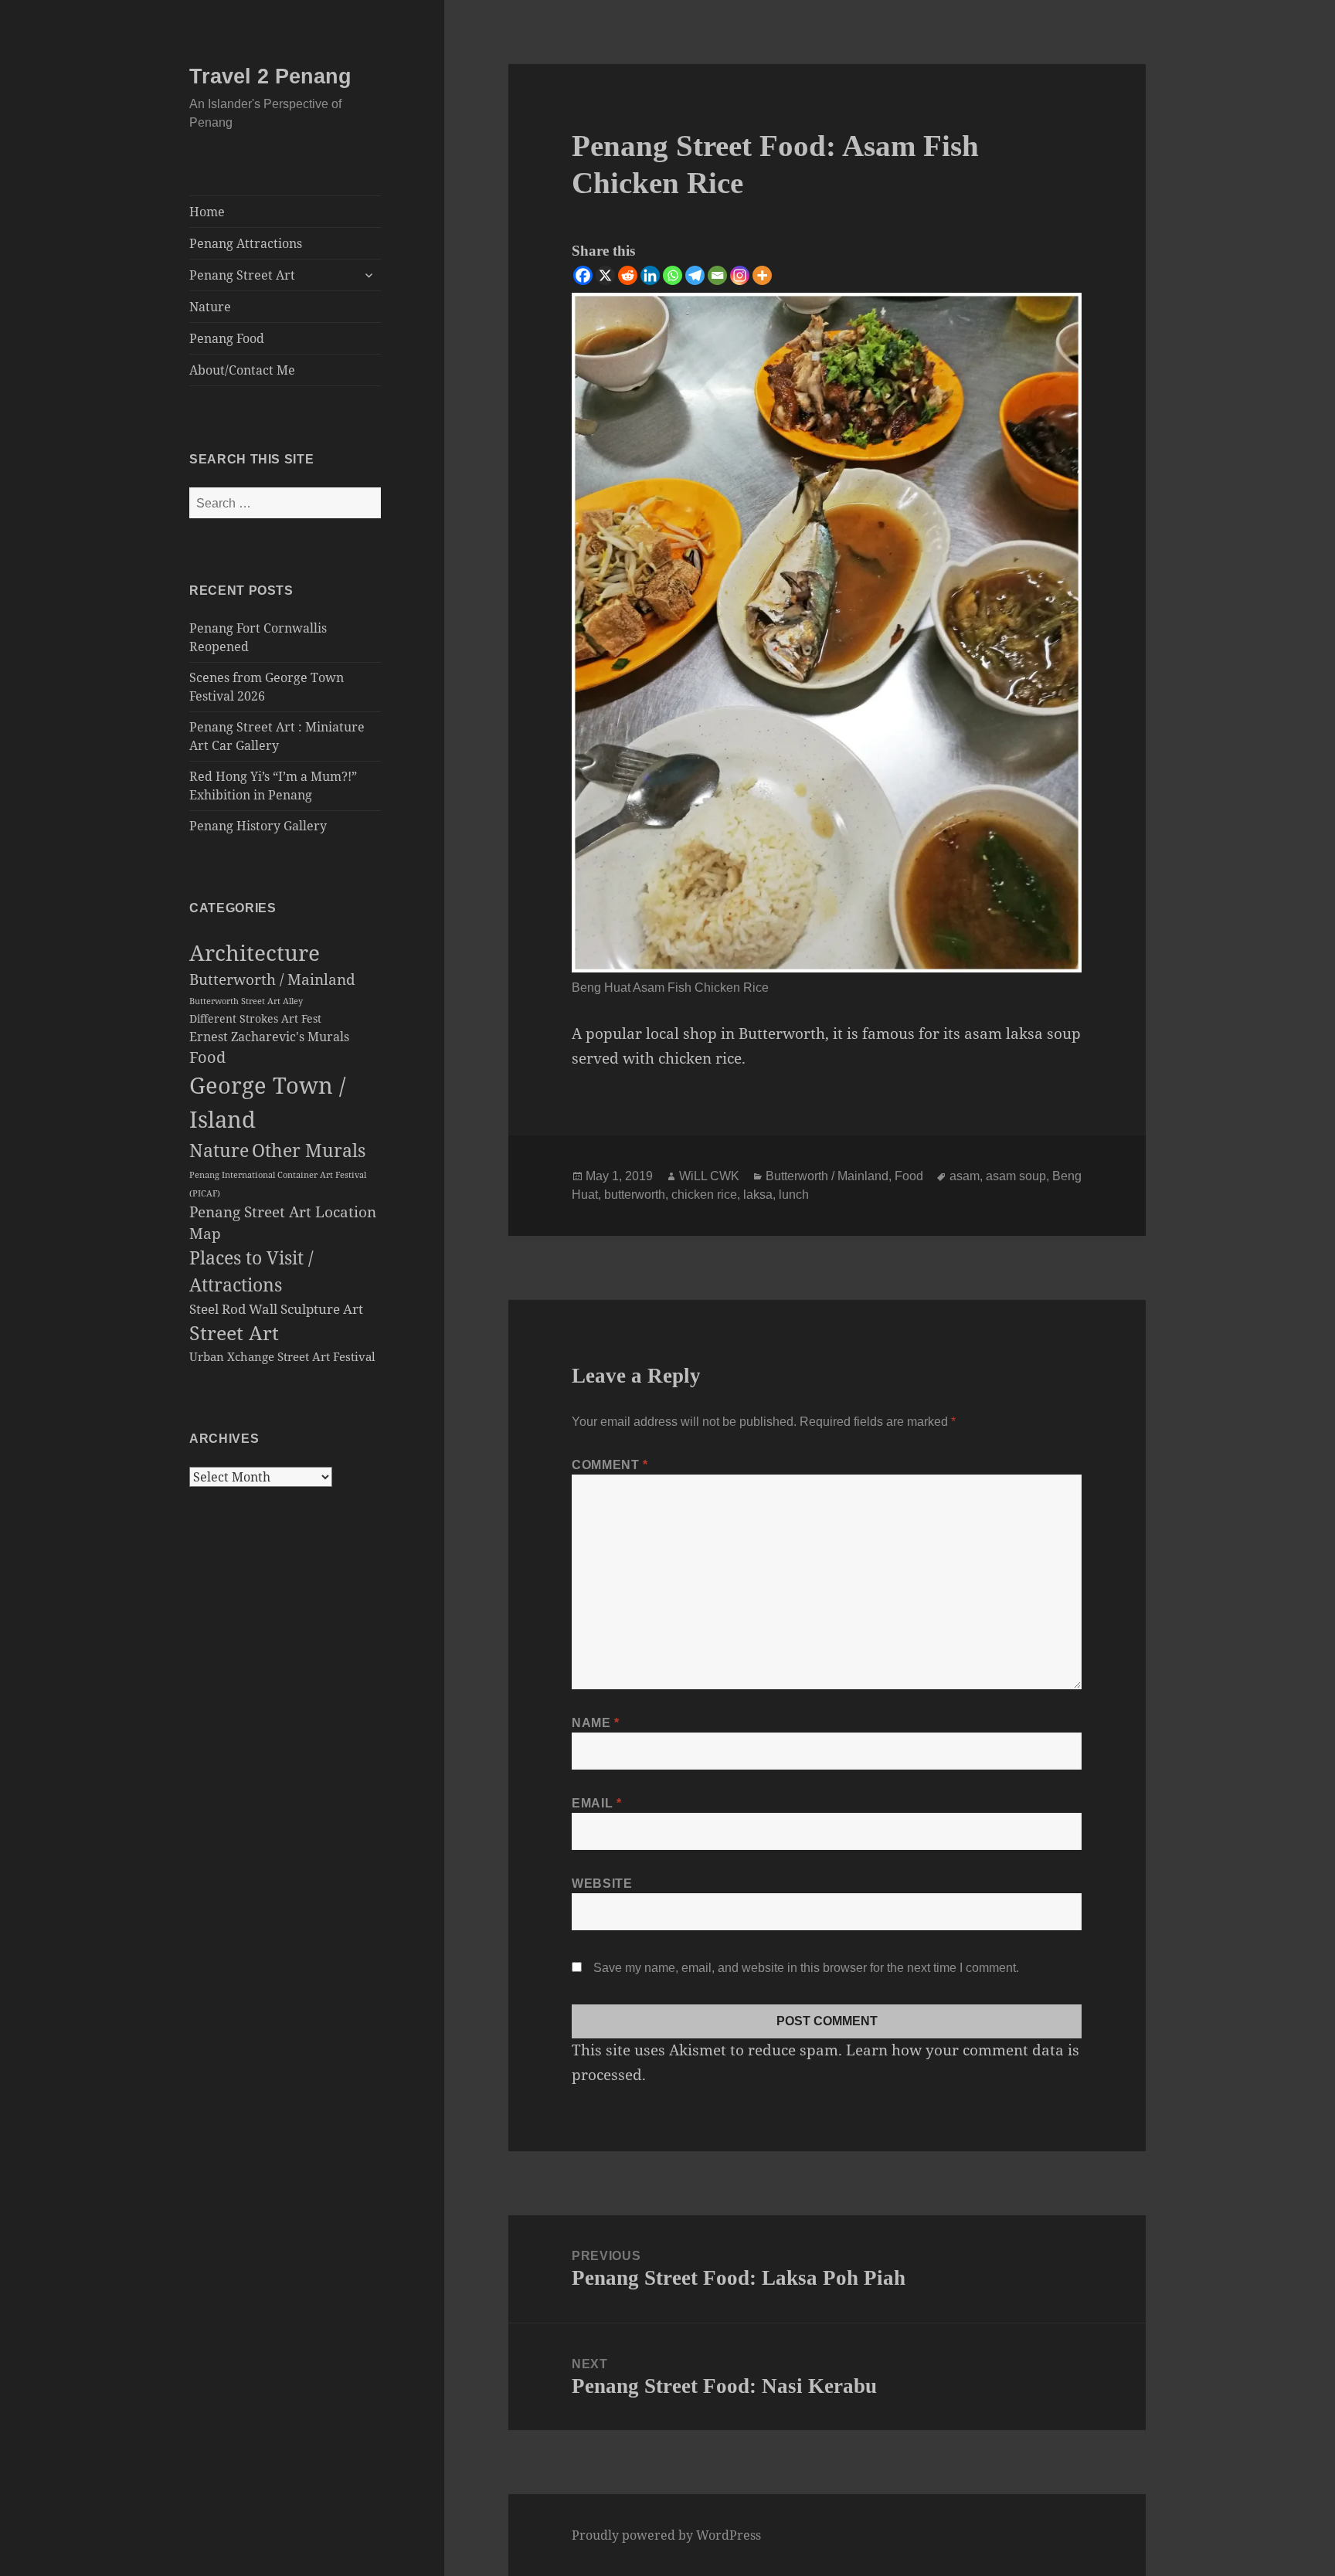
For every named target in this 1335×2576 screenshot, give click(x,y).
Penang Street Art (242, 275)
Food (207, 1057)
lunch (794, 1195)
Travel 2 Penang (270, 76)
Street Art (234, 1333)
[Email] (717, 275)
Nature (210, 307)
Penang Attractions (246, 243)
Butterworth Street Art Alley (246, 1001)
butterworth (635, 1195)
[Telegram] (695, 275)
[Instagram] (740, 275)
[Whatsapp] (673, 275)
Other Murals (309, 1150)
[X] (605, 275)
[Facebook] (583, 275)
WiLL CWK (709, 1176)
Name (596, 1723)
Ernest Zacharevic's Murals (269, 1037)
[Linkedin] (650, 275)
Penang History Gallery (258, 826)
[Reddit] (628, 275)
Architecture (255, 952)
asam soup (1016, 1176)
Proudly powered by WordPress (666, 2535)
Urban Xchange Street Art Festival (282, 1356)
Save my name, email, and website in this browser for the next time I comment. (806, 1968)
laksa (758, 1195)
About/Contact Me (242, 370)
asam (965, 1176)
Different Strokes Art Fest (255, 1019)
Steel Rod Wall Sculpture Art (276, 1309)
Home (207, 212)
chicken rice (704, 1195)
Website (602, 1884)
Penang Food (227, 338)
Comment (610, 1465)
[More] (762, 275)
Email (596, 1803)
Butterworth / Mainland (272, 979)
